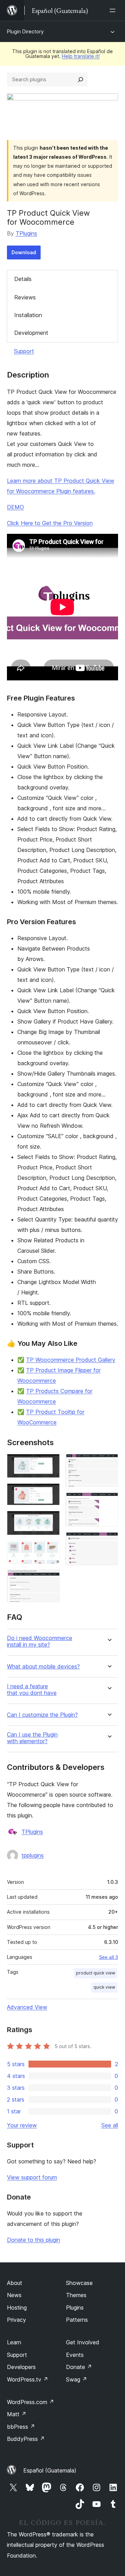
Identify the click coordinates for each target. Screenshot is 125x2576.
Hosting (17, 2308)
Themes (76, 2295)
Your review (22, 2125)
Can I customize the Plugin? (42, 1715)
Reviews (25, 297)
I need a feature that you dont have (32, 1690)
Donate (79, 2367)
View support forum (32, 2177)
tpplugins (33, 1855)
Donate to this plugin (34, 2240)
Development (31, 333)
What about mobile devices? (43, 1667)
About (15, 2283)
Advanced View (27, 2007)
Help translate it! (81, 56)
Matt (17, 2414)
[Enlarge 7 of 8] (109, 1502)
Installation (28, 315)
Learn (14, 2342)
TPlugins (26, 233)
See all (110, 2125)
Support (24, 351)
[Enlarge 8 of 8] (109, 1541)
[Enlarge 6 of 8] (109, 1463)
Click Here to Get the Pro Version (50, 523)
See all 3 (109, 1957)
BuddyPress (26, 2439)
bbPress (21, 2427)
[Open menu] (114, 10)
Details (23, 279)
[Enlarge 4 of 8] (50, 1550)
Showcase (79, 2283)
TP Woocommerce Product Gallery (71, 1360)
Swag (77, 2379)
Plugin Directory (25, 31)
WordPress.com (31, 2402)
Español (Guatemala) (50, 2470)
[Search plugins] (81, 80)
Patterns (77, 2320)
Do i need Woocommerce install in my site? (40, 1641)
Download (24, 252)
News (14, 2295)
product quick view (96, 1973)
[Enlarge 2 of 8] (50, 1493)
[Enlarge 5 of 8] (50, 1579)
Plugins (75, 2308)
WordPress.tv (28, 2379)
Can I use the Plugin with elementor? (32, 1738)
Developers (21, 2367)
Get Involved (83, 2342)
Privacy (16, 2320)
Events (75, 2355)
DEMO (15, 507)
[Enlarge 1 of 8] (50, 1463)
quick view (104, 1987)
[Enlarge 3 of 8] (50, 1520)
